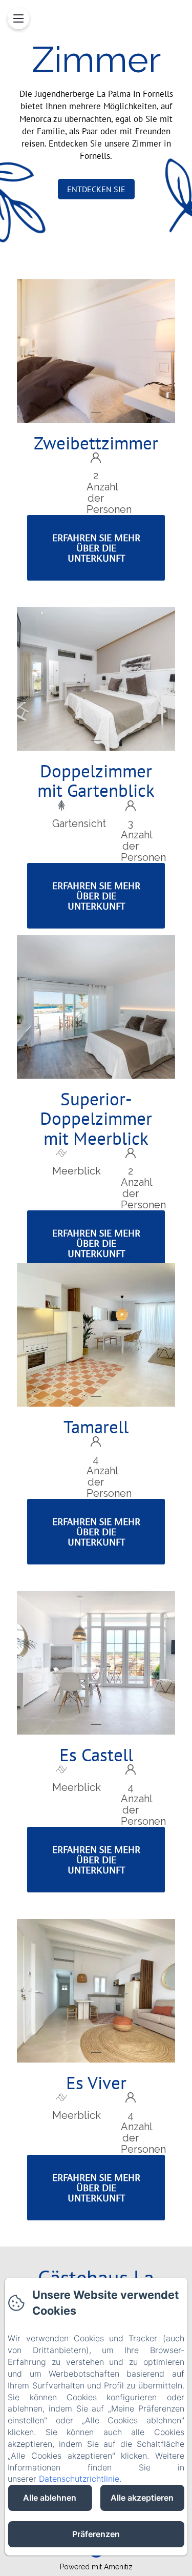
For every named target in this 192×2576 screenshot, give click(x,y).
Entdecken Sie (96, 189)
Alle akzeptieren (142, 2498)
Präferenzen (96, 2534)
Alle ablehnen (50, 2498)
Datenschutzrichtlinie (79, 2479)
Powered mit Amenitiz (96, 2567)
